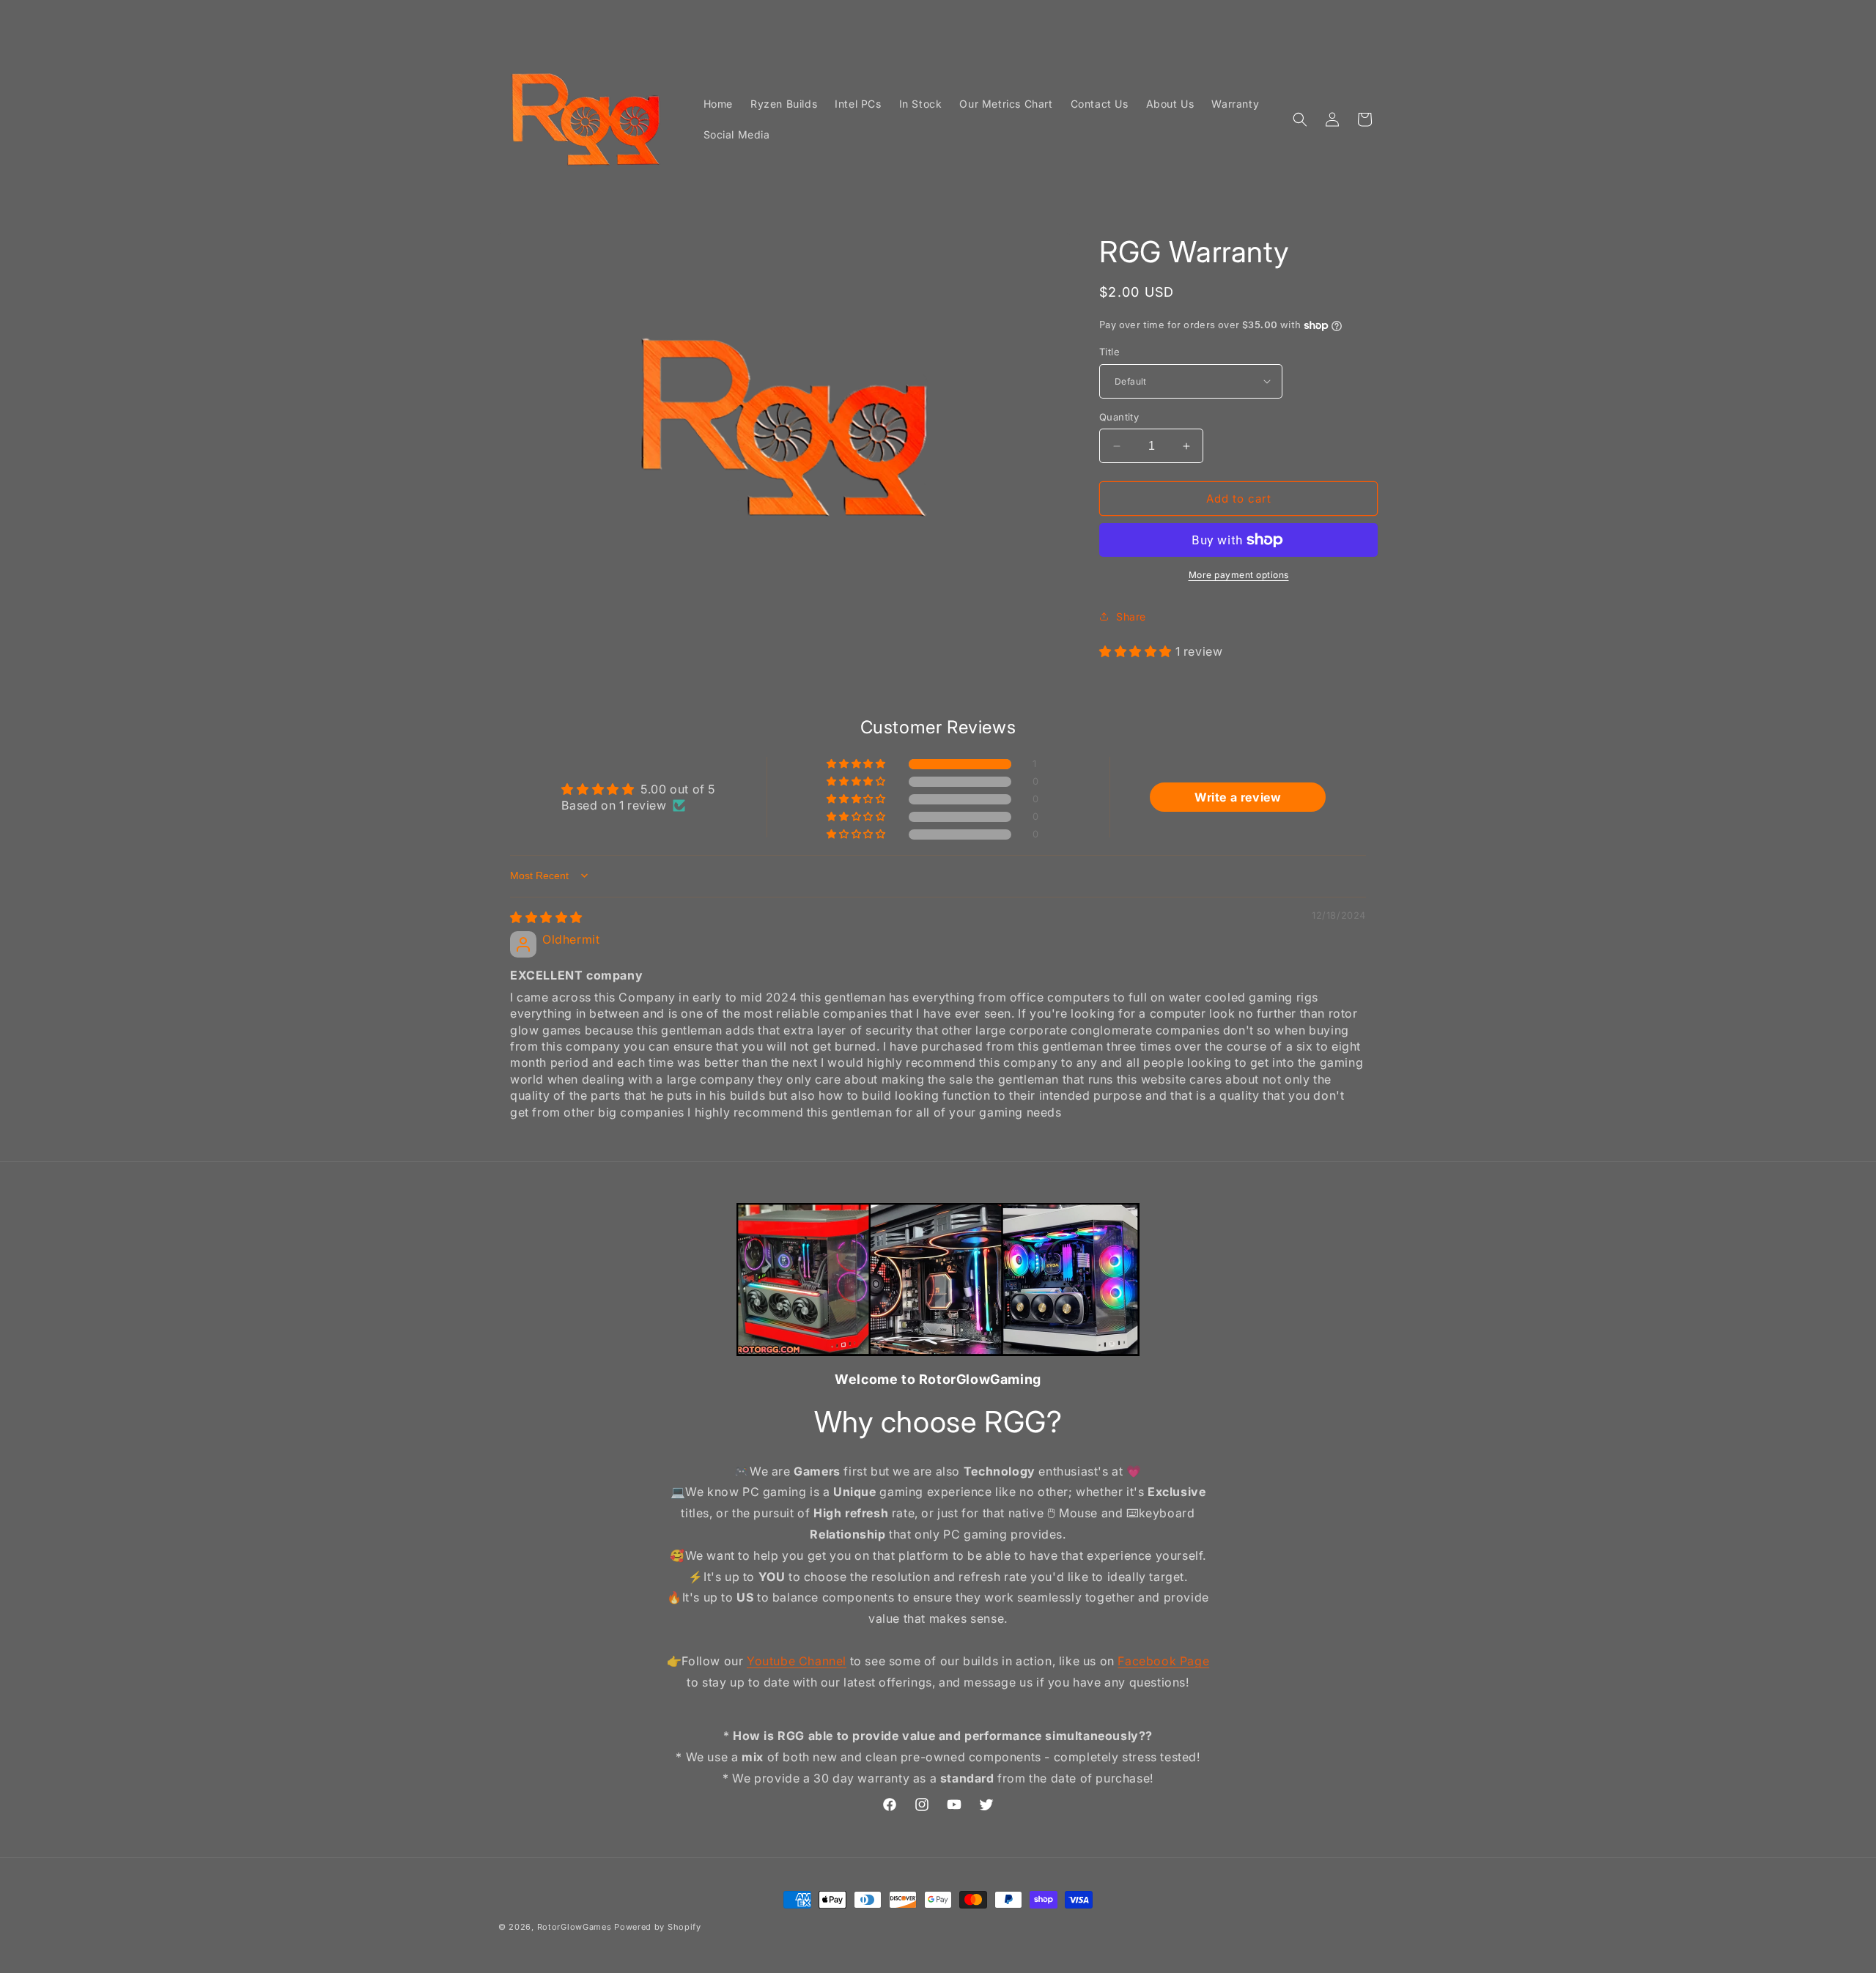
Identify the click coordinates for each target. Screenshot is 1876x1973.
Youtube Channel (797, 1660)
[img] (546, 917)
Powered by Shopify (658, 1927)
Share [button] (1131, 617)
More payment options (1239, 575)
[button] (1300, 119)
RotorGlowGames (575, 1927)
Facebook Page (1163, 1660)
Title (1109, 352)
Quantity (1119, 417)
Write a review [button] (1238, 797)
